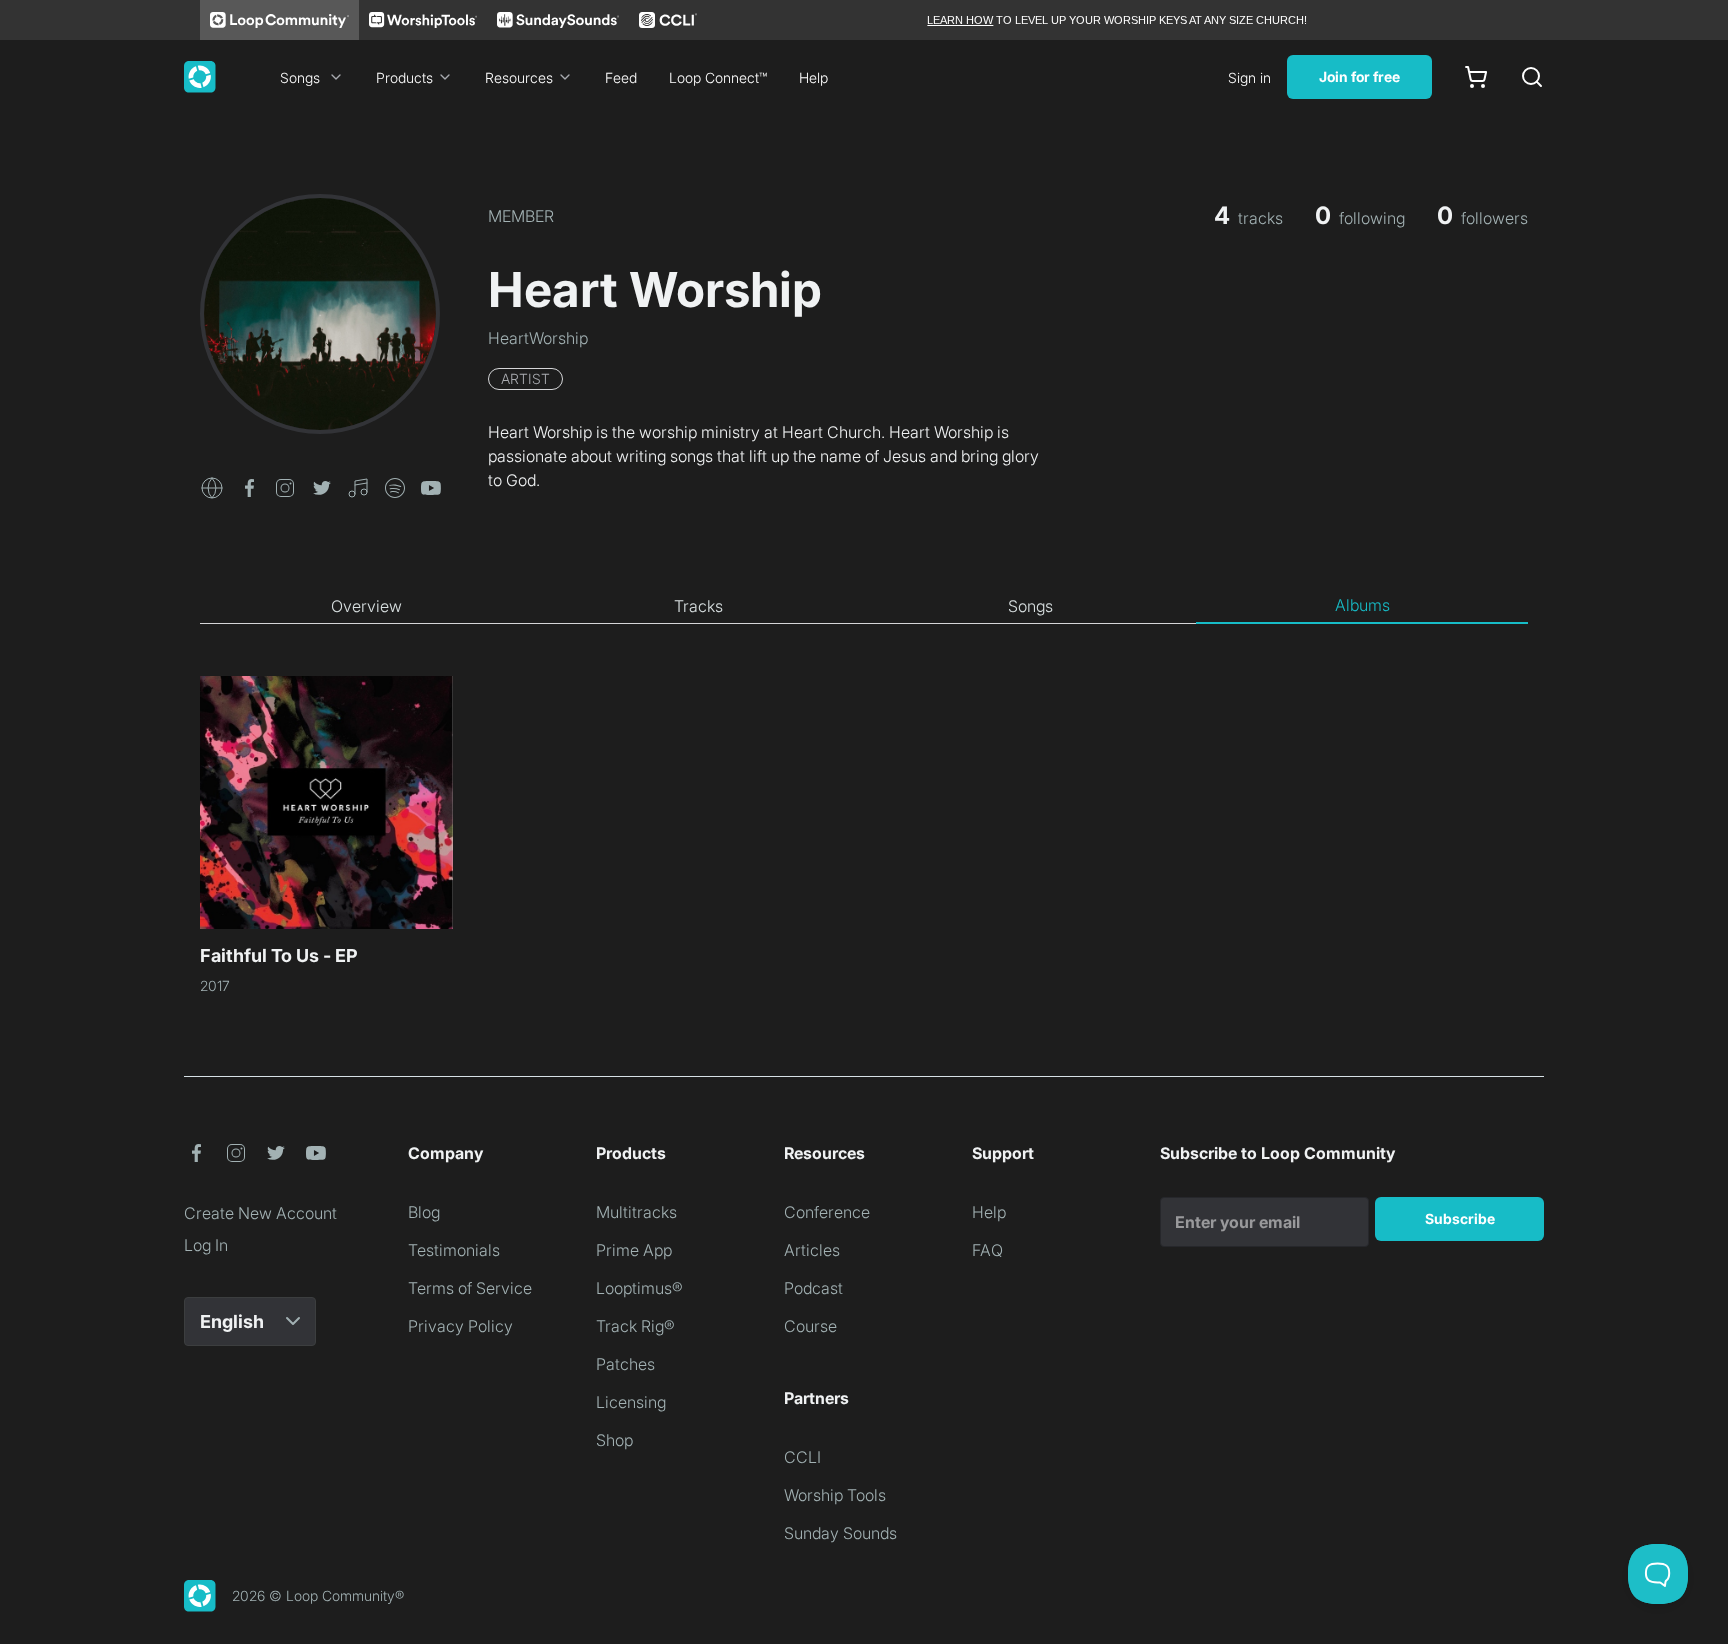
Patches (625, 1364)
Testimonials (454, 1250)
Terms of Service (470, 1288)
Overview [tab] (366, 606)
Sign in (1249, 77)
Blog (424, 1212)
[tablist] (864, 606)
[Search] (1532, 77)
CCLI (802, 1457)
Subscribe (1460, 1218)
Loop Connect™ (718, 77)
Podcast (813, 1288)
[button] (212, 486)
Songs (300, 77)
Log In (206, 1245)
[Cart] (1476, 77)
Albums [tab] (1362, 605)
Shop (614, 1440)
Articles (812, 1250)
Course (810, 1326)
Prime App (634, 1250)
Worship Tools (835, 1495)
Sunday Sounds (840, 1533)
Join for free (1359, 76)
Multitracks (636, 1212)
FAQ (987, 1250)
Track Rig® (635, 1326)
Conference (827, 1212)
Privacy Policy (460, 1326)
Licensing (631, 1402)
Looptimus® (639, 1288)
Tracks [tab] (698, 606)
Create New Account (260, 1213)
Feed (621, 77)
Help (813, 77)
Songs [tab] (1030, 606)
